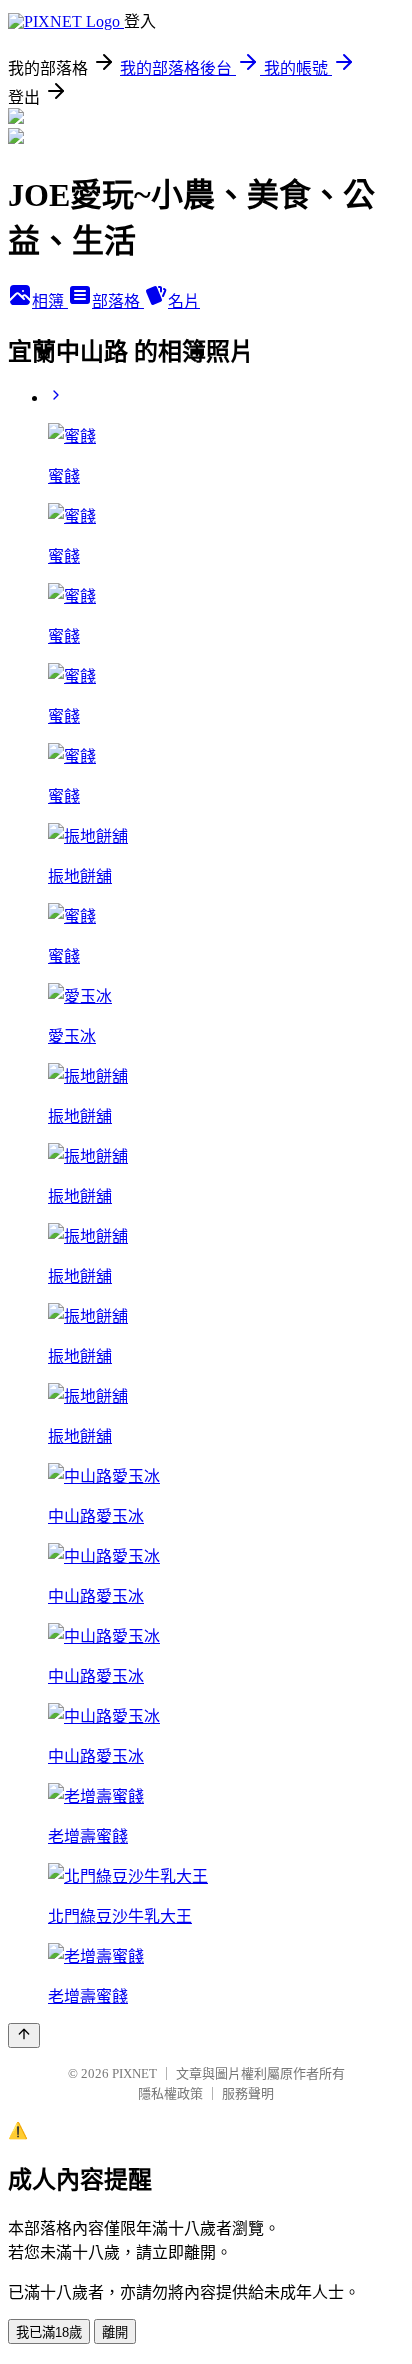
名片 (184, 301)
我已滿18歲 (49, 2332)
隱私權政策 (170, 2093)
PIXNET (134, 2073)
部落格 (118, 301)
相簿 (50, 301)
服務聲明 (248, 2093)
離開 (115, 2332)
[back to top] (24, 2035)
